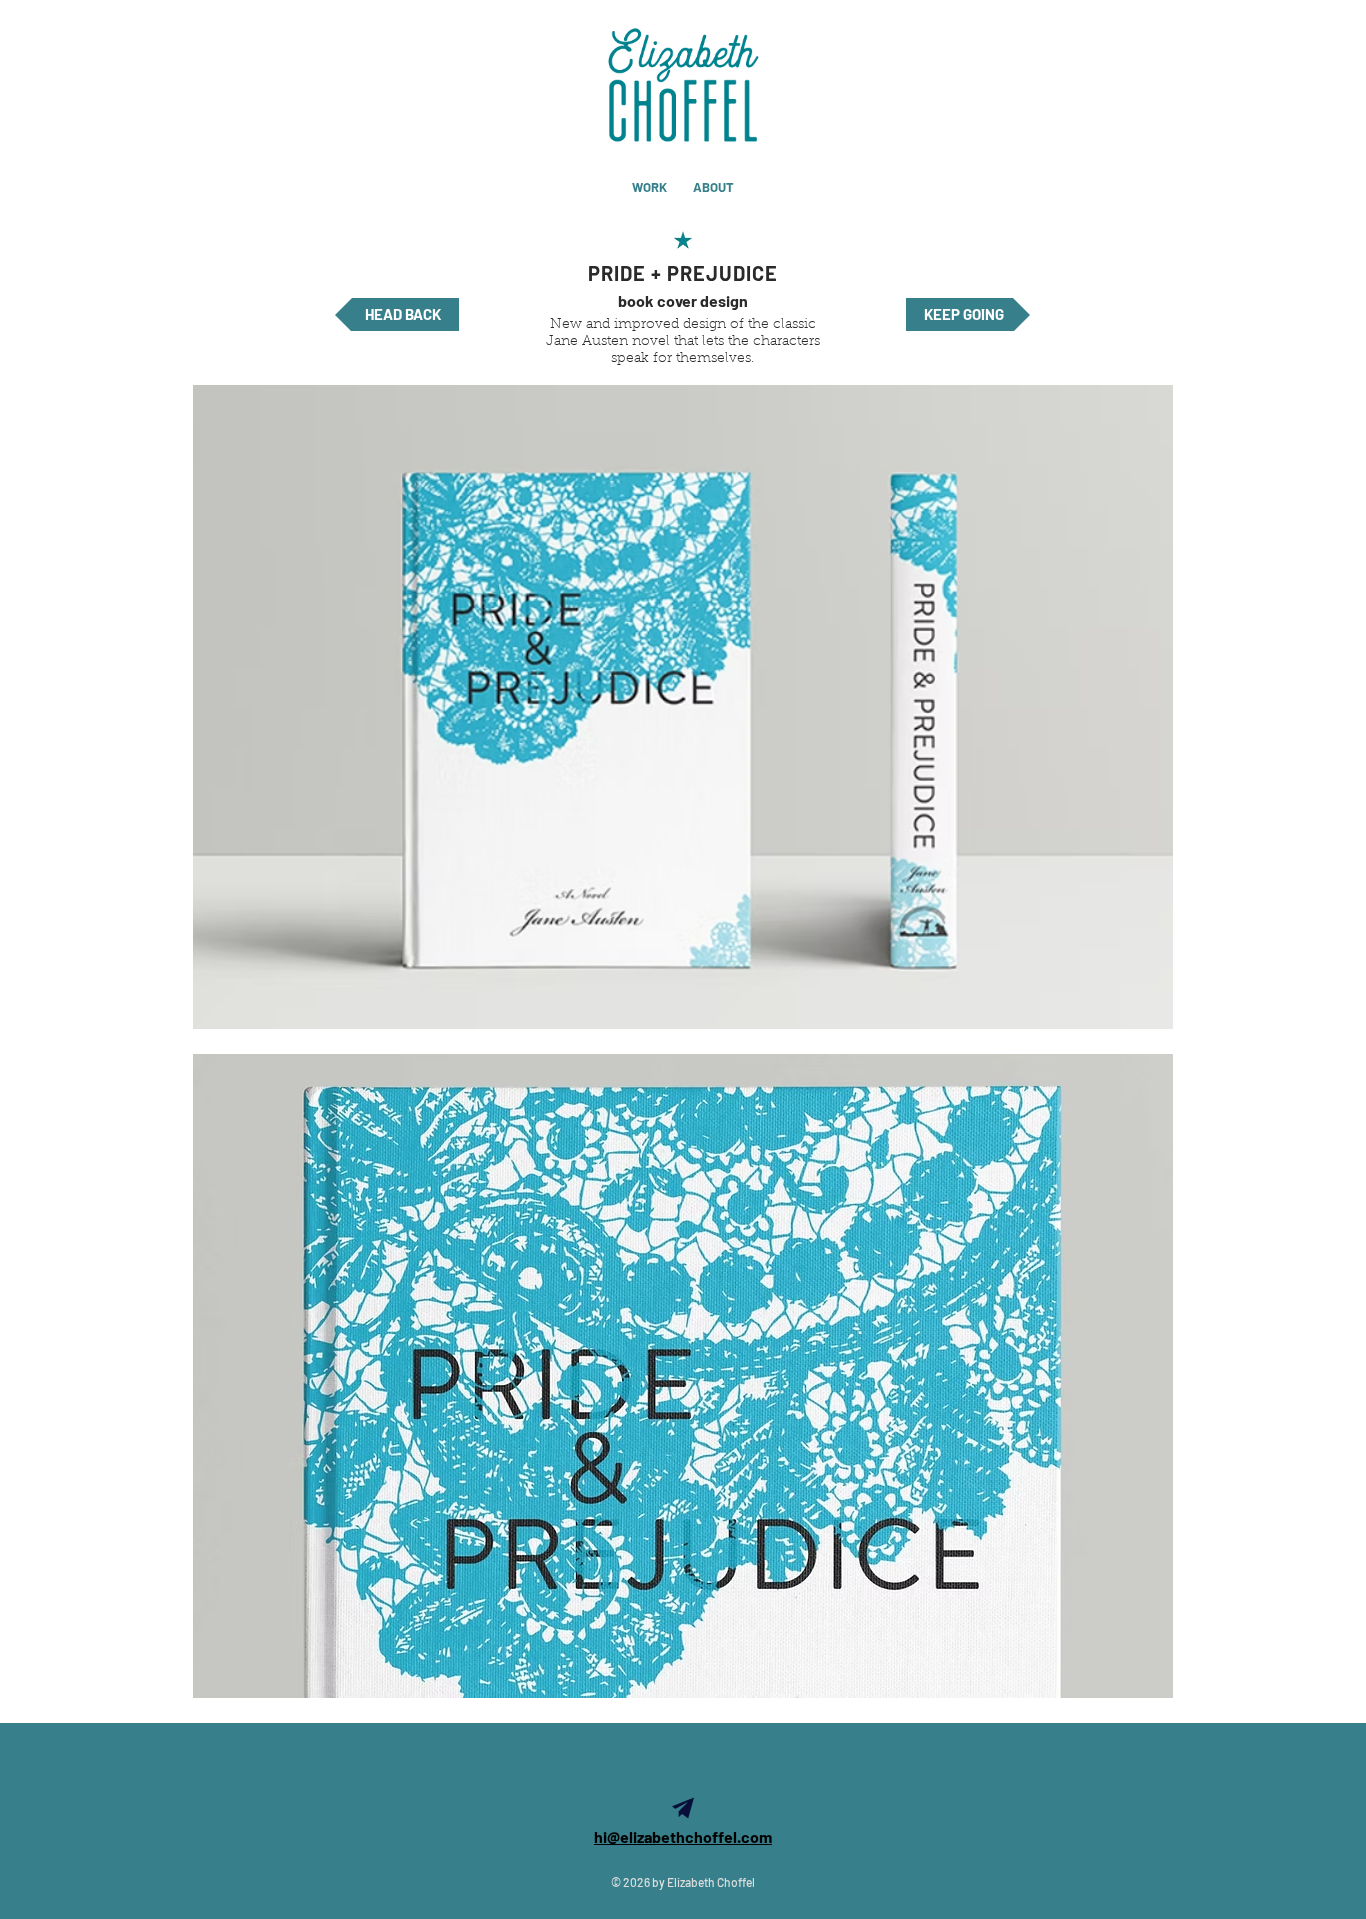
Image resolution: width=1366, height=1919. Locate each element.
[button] (683, 707)
